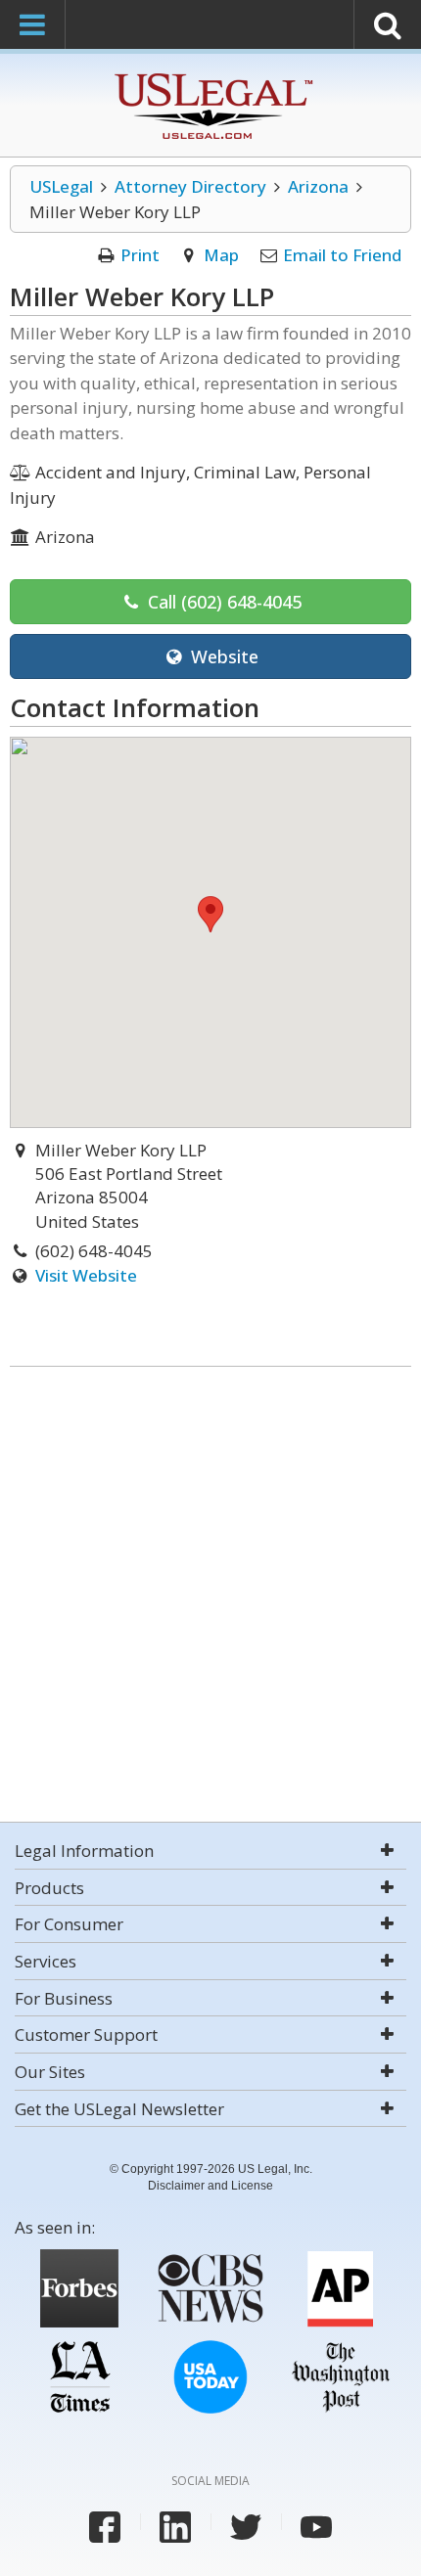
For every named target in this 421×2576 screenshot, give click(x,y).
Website (222, 656)
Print (140, 255)
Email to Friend (342, 255)
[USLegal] (211, 76)
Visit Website (86, 1275)
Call (222, 602)
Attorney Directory (190, 186)
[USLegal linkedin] (175, 2527)
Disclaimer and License (210, 2186)
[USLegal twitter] (246, 2527)
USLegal (61, 186)
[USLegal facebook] (105, 2527)
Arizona (318, 186)
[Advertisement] (210, 1597)
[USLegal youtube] (316, 2527)
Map (221, 255)
